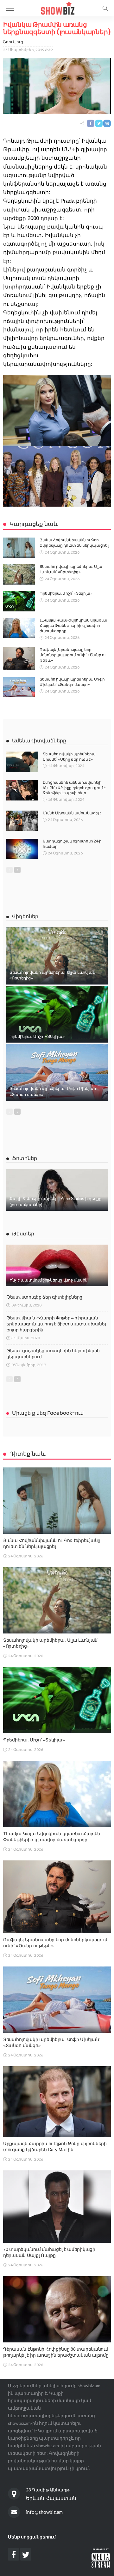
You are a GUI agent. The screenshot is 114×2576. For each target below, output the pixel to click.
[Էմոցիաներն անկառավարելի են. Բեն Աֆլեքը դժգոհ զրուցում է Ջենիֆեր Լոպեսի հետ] (22, 790)
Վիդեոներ (25, 916)
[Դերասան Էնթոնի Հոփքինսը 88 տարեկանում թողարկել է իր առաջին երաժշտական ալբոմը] (57, 2309)
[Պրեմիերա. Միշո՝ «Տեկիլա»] (19, 601)
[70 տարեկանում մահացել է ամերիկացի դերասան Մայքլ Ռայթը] (57, 2207)
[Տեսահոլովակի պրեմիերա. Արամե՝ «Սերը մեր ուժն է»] (22, 762)
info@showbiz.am (44, 2512)
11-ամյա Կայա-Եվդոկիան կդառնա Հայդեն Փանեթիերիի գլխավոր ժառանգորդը (73, 626)
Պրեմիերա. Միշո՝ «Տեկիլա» (66, 593)
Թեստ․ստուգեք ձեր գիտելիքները (44, 1297)
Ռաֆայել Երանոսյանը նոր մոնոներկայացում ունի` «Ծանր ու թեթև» (73, 655)
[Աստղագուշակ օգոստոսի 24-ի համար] (22, 849)
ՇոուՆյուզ (13, 42)
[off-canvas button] (10, 8)
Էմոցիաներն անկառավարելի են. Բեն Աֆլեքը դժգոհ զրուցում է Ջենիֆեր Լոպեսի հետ (74, 788)
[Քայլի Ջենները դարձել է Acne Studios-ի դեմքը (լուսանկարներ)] (57, 1190)
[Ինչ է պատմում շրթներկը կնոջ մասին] (57, 1265)
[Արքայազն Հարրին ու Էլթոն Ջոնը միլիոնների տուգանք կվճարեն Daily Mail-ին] (57, 2102)
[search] (105, 8)
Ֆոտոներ (25, 1158)
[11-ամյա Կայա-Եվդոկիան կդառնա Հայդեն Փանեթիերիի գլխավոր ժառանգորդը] (19, 628)
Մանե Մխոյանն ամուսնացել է (72, 813)
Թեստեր (23, 1234)
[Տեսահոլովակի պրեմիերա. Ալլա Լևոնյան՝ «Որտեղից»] (19, 574)
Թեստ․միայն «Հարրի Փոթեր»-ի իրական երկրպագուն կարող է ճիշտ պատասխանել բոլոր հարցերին (56, 1324)
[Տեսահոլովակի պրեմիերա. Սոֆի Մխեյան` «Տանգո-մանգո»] (19, 687)
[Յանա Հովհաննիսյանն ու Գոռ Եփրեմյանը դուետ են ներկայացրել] (19, 548)
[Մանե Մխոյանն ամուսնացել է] (22, 821)
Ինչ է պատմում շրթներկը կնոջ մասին (48, 1280)
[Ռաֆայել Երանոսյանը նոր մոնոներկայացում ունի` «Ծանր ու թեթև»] (19, 659)
